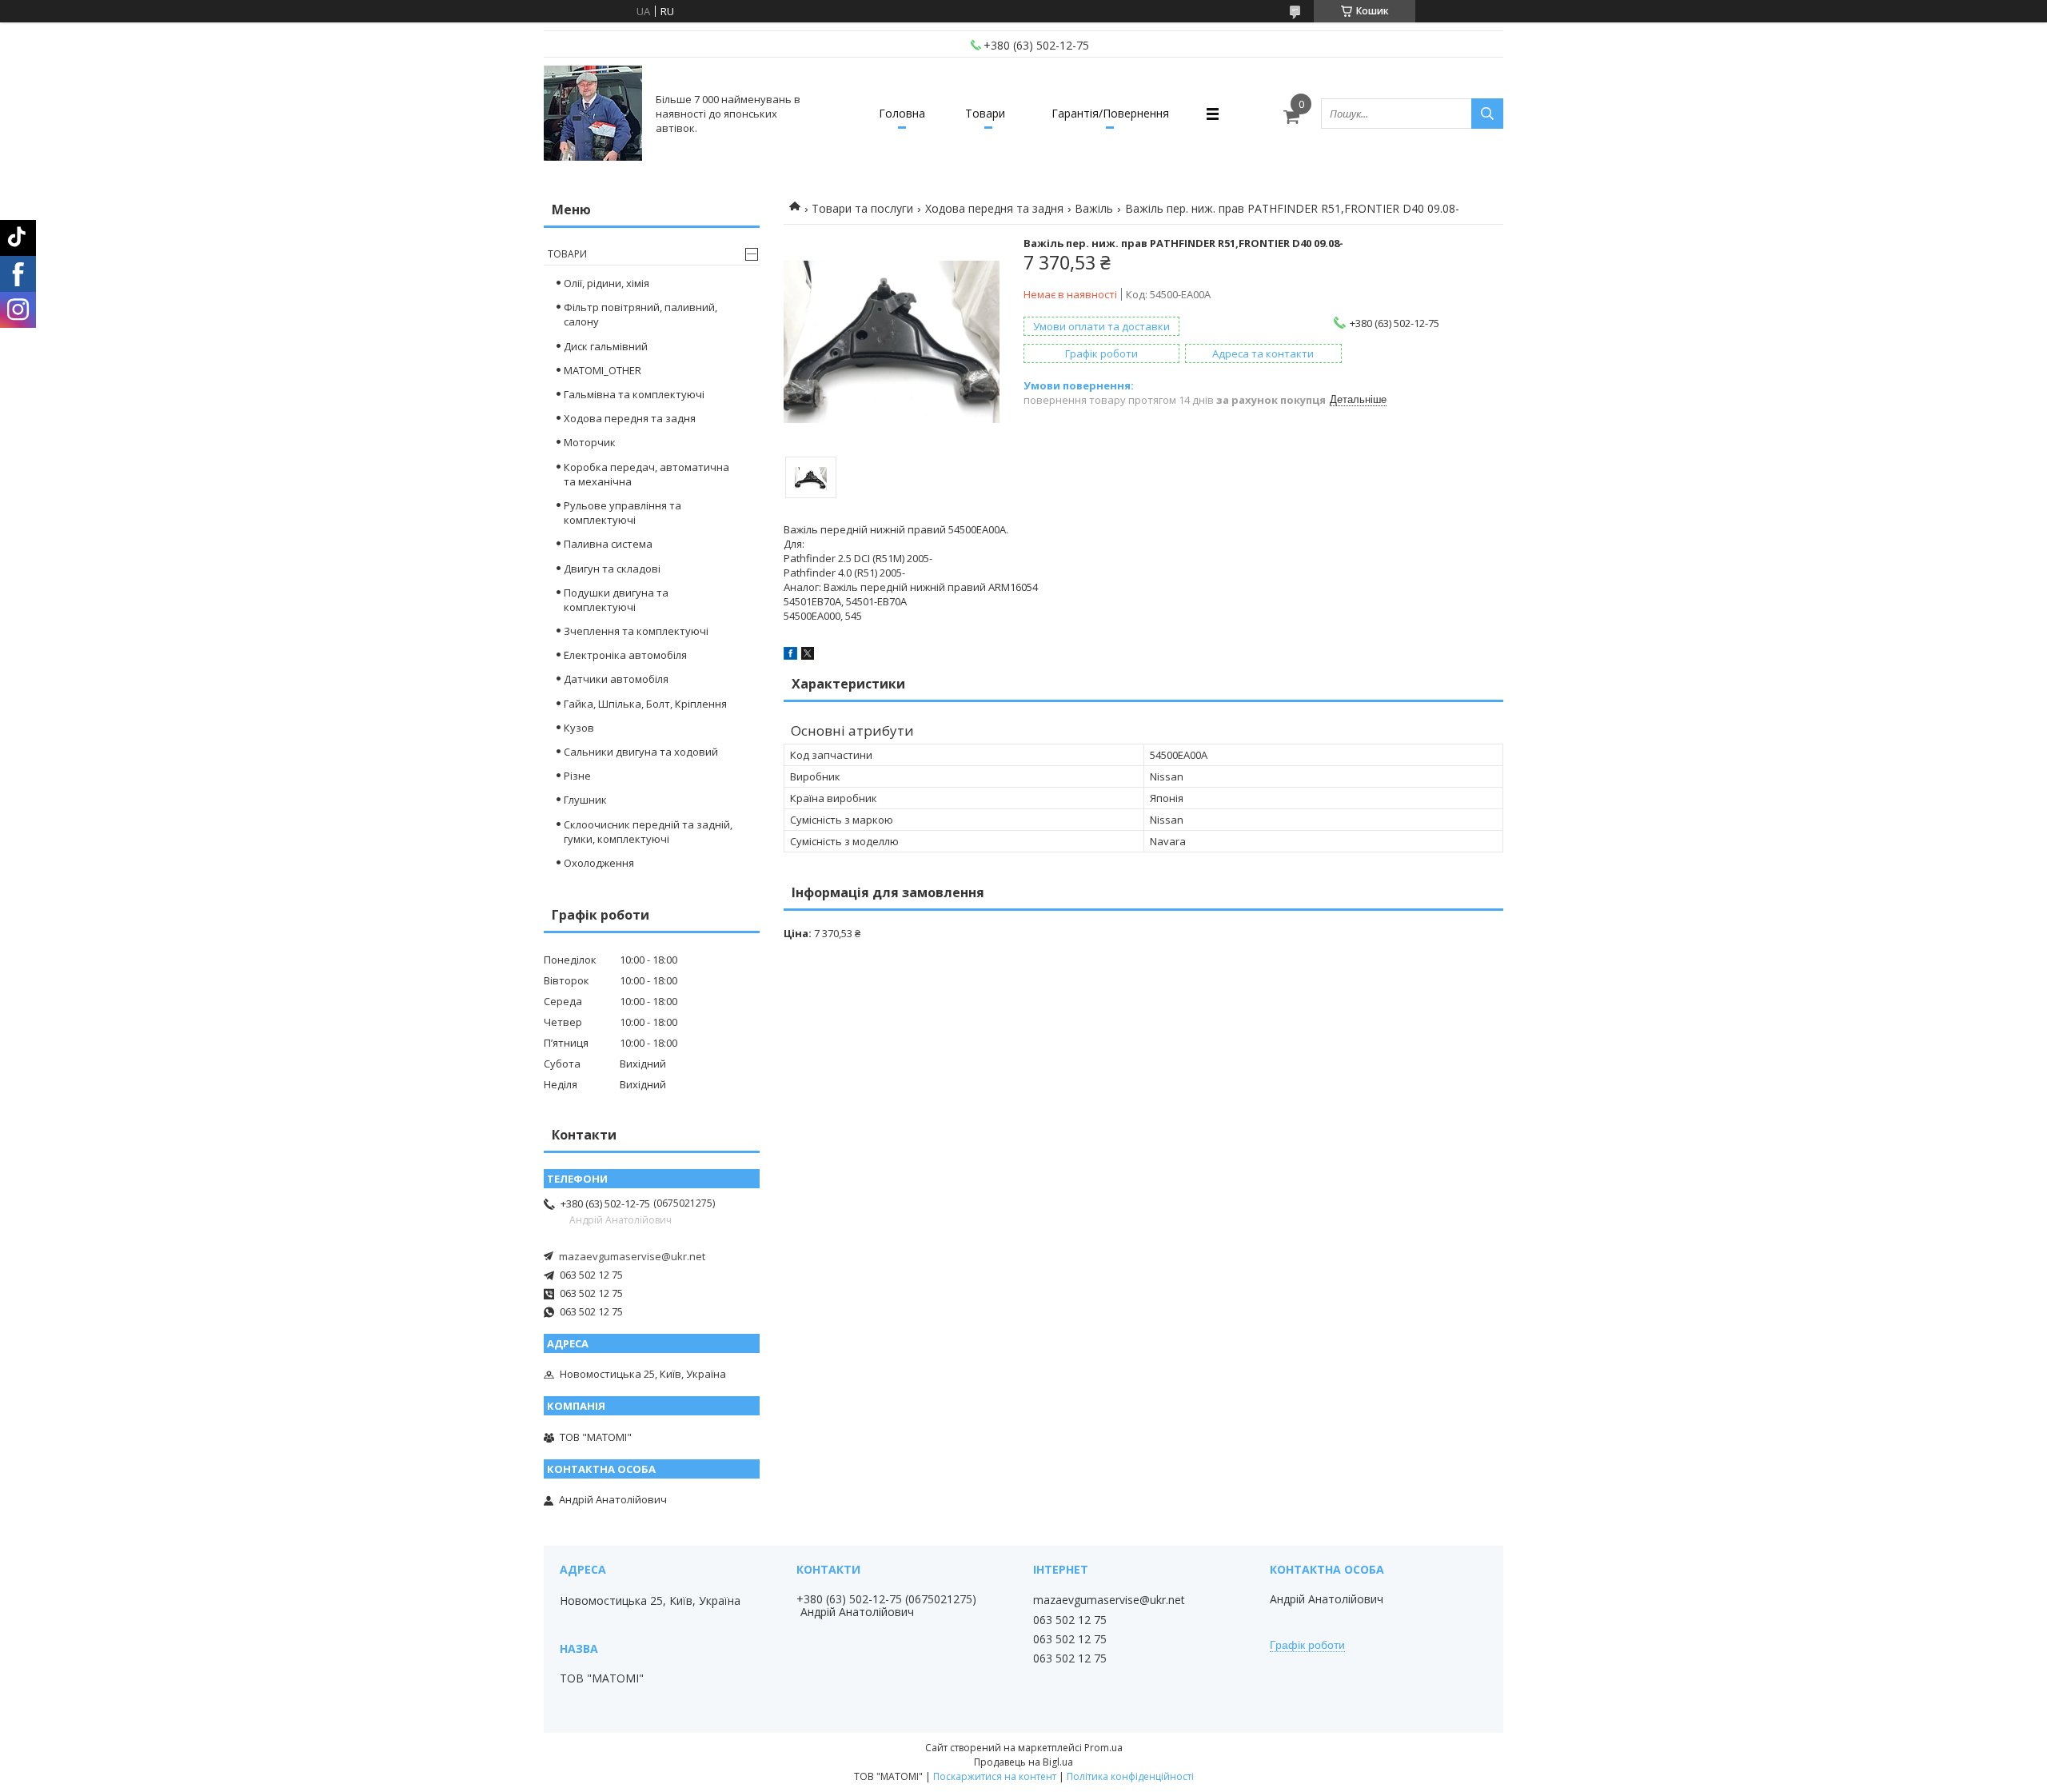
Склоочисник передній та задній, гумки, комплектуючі (648, 832)
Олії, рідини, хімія (607, 283)
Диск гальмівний (606, 346)
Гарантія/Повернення (1110, 113)
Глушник (585, 800)
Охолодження (599, 863)
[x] (808, 656)
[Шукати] (1487, 114)
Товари (985, 113)
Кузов (579, 728)
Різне (577, 776)
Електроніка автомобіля (625, 655)
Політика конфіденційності (1130, 1776)
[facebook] (790, 656)
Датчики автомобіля (616, 679)
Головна (902, 113)
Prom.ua (1103, 1748)
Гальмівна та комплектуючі (634, 394)
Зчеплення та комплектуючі (636, 631)
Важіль (1094, 208)
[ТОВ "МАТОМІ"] (593, 114)
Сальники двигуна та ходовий (641, 752)
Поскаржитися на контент (995, 1776)
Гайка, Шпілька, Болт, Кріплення (645, 704)
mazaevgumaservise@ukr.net (632, 1256)
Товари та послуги (862, 208)
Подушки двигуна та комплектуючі (616, 600)
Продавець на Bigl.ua (1023, 1762)
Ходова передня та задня (994, 208)
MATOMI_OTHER (603, 370)
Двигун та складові (612, 569)
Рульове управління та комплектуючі (622, 513)
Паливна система (608, 544)
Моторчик (590, 442)
